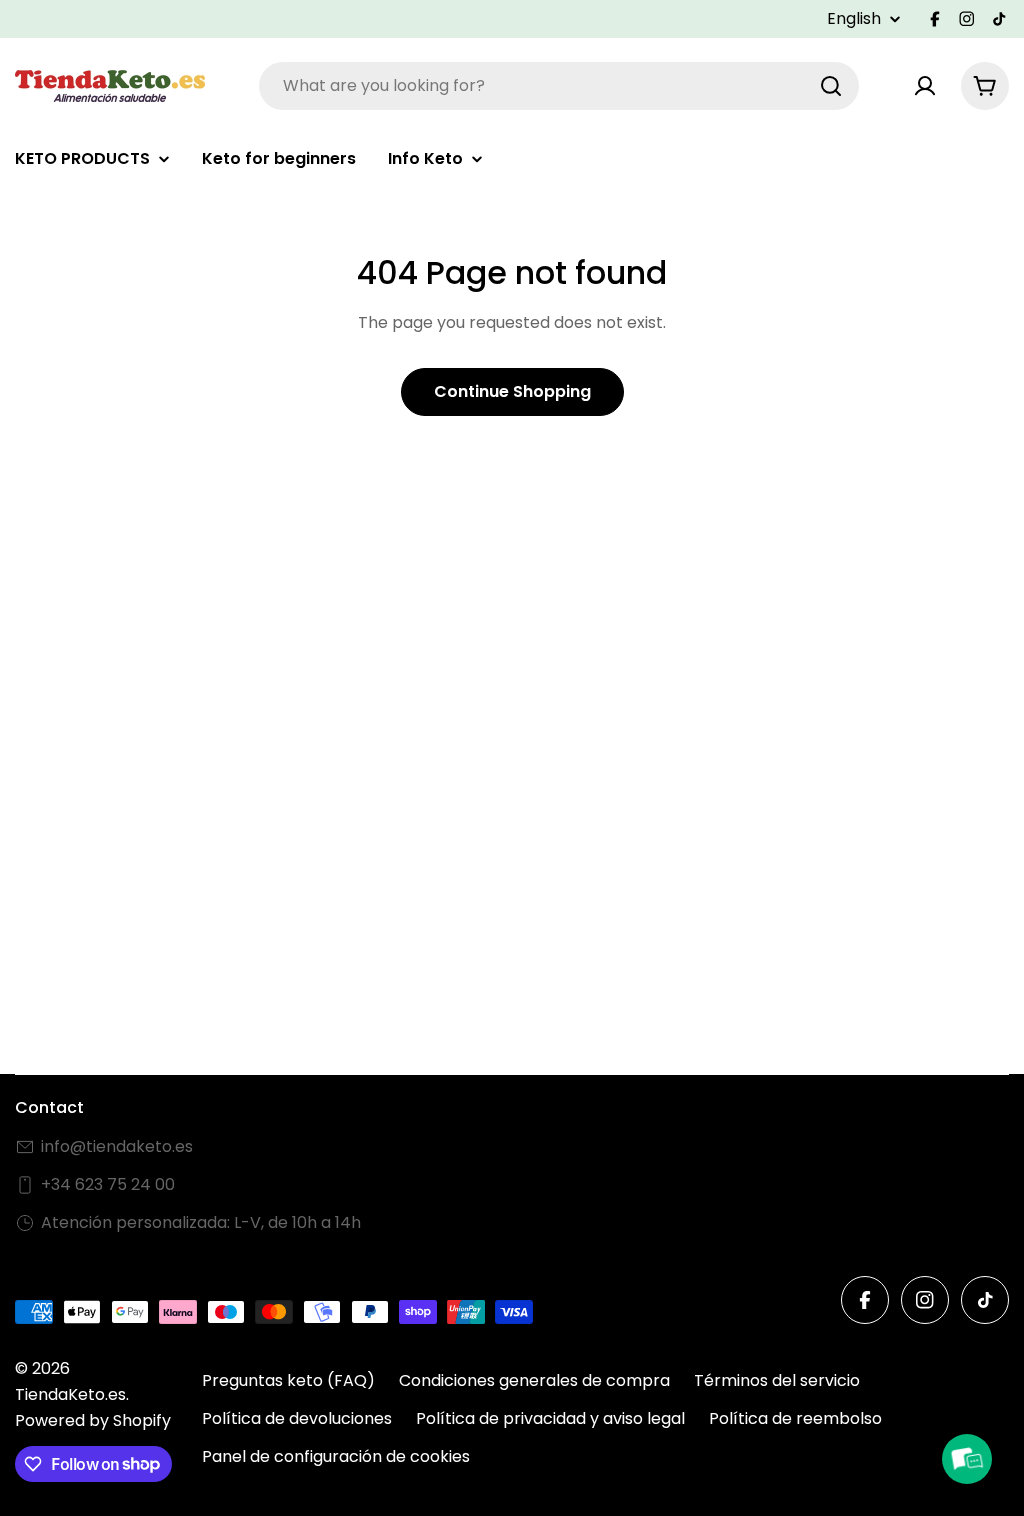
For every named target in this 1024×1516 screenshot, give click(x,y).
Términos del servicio (777, 1380)
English (854, 19)
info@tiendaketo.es (117, 1146)
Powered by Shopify (93, 1420)
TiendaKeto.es (70, 1394)
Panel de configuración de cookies (336, 1456)
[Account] (925, 86)
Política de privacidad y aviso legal (550, 1418)
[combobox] (559, 86)
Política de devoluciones (297, 1418)
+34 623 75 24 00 (108, 1184)
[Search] (831, 86)
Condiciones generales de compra (534, 1380)
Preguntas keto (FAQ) (288, 1380)
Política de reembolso (795, 1418)
